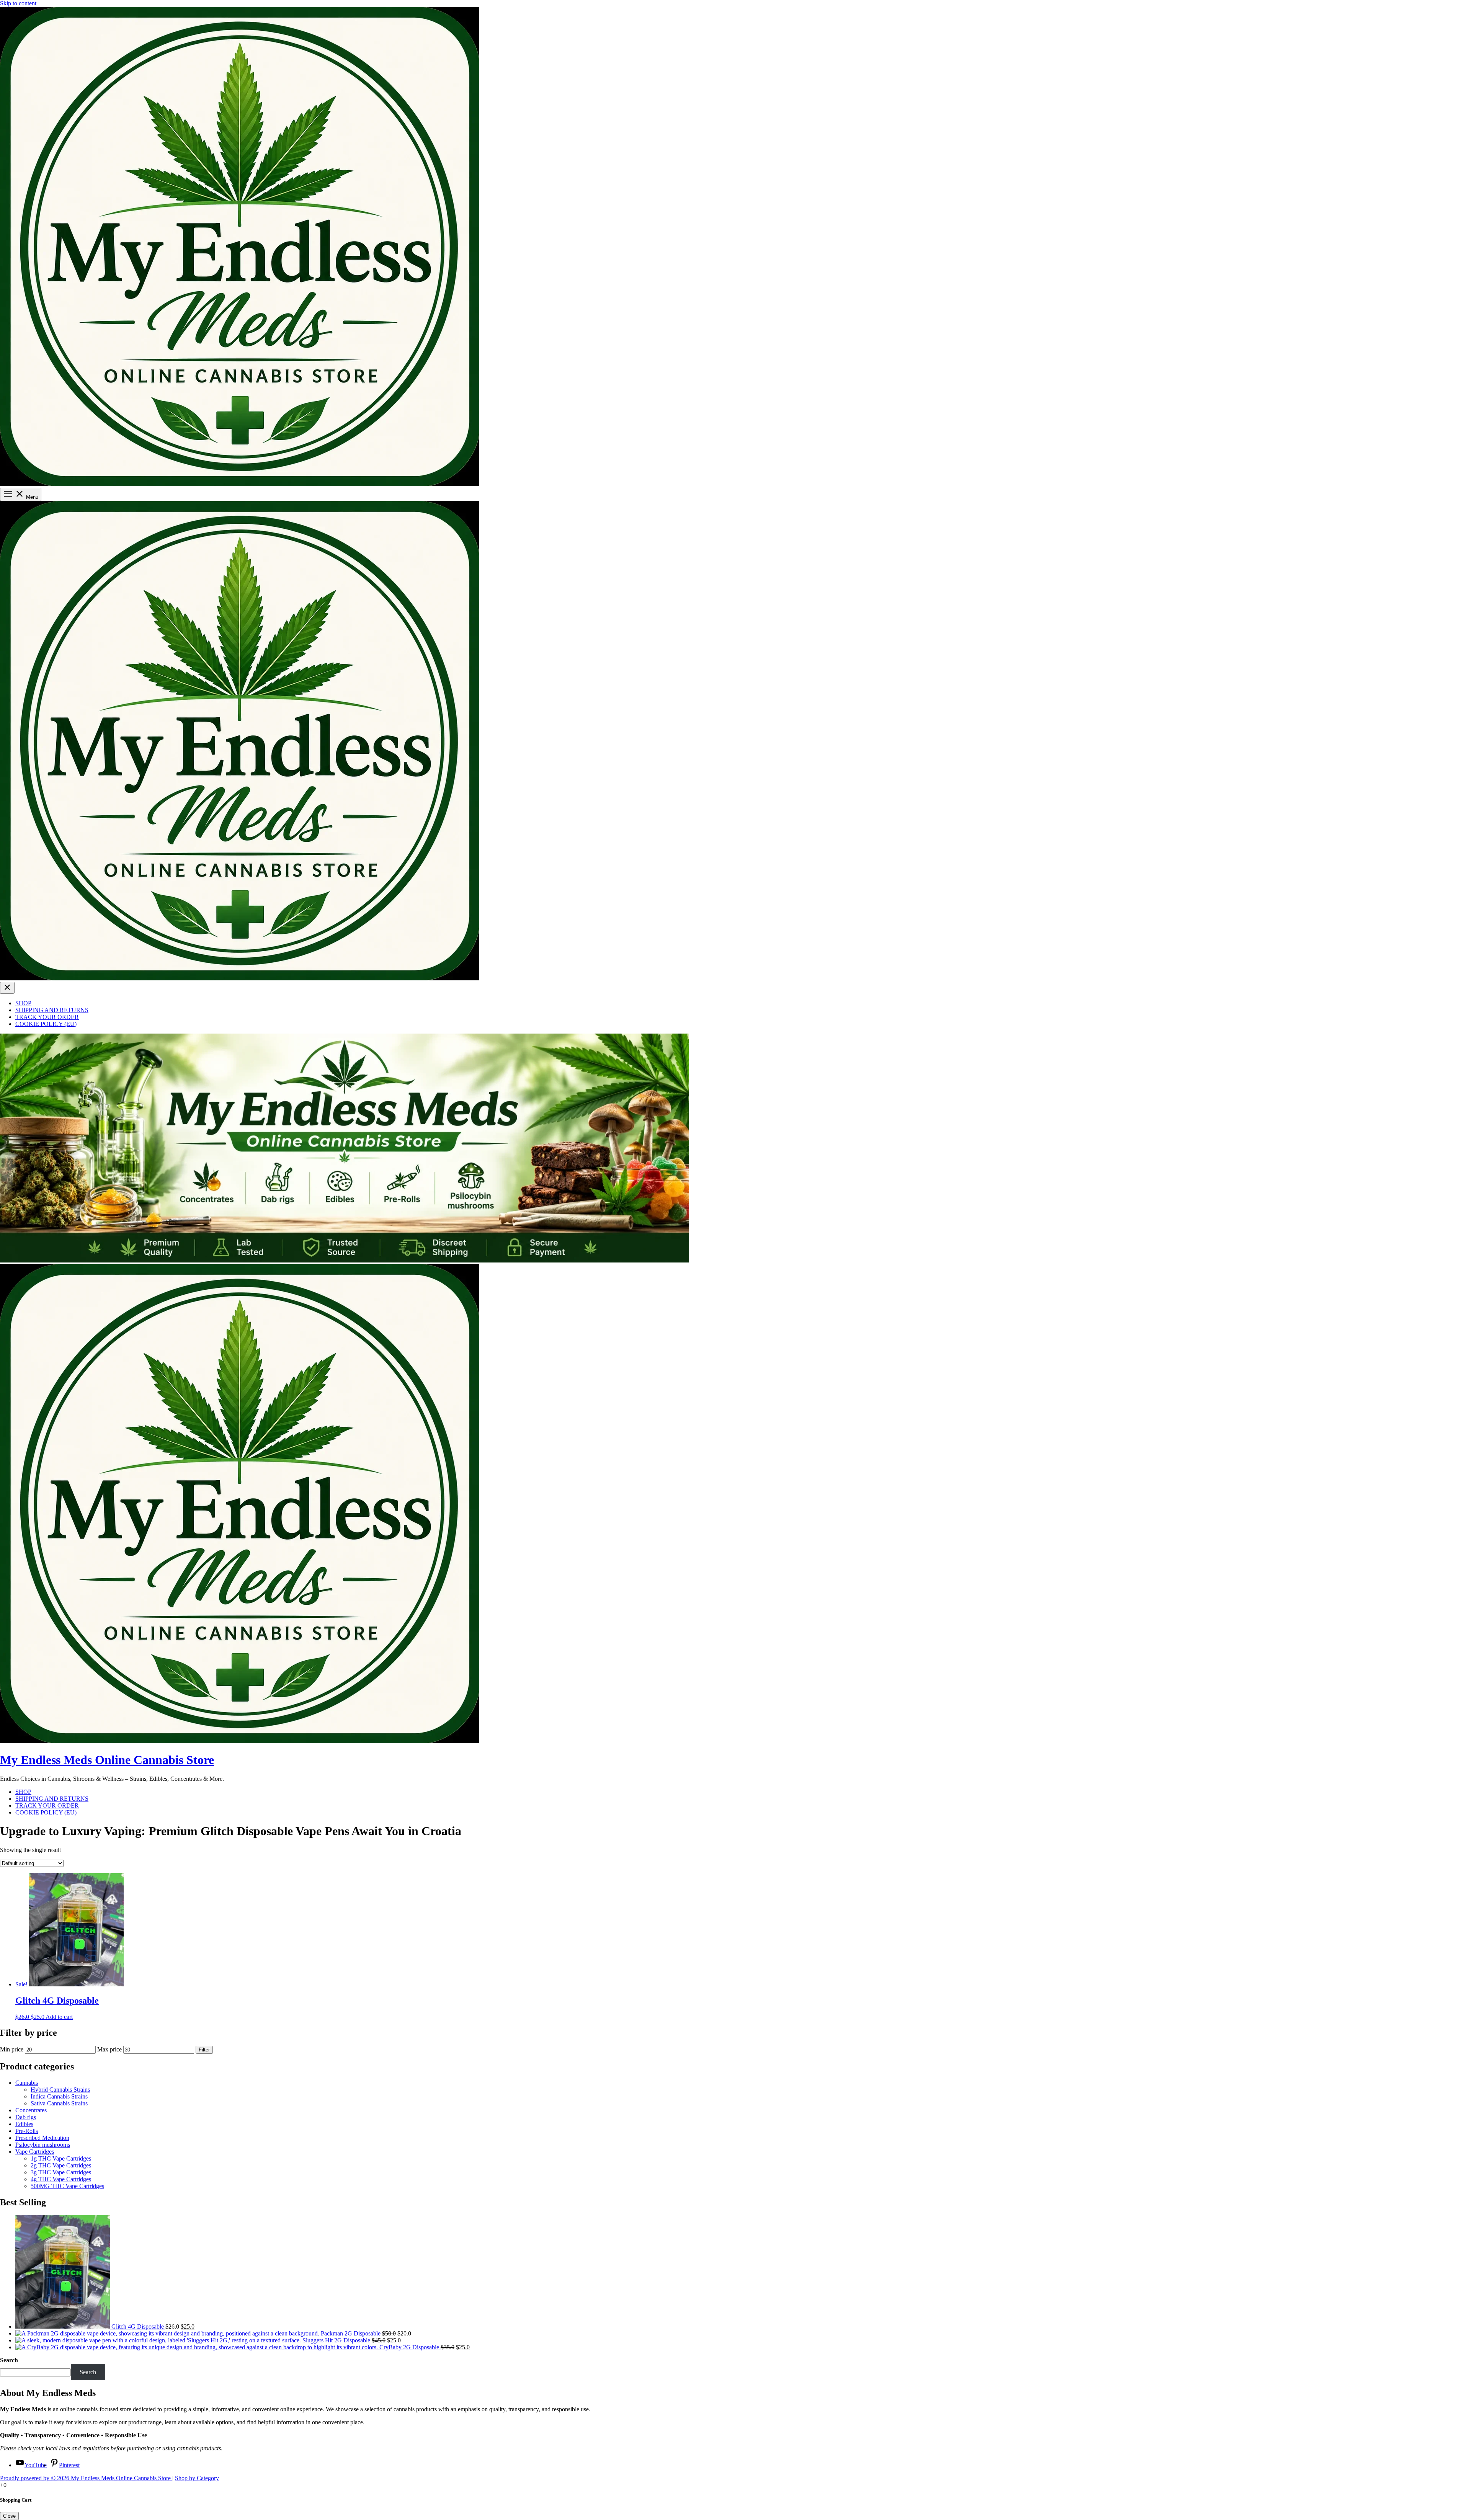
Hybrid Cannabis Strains (60, 2090)
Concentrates (31, 2110)
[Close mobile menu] (7, 988)
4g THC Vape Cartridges (61, 2179)
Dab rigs (26, 2117)
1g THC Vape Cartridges (61, 2158)
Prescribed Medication (42, 2138)
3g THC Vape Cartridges (61, 2172)
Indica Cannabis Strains (59, 2096)
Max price (109, 2049)
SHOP (23, 1003)
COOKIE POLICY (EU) (46, 1024)
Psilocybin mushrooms (43, 2145)
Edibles (24, 2124)
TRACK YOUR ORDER (47, 1017)
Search (9, 2360)
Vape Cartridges (35, 2152)
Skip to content (18, 3)
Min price (12, 2049)
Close (9, 2516)
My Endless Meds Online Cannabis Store (107, 1760)
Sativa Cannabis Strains (59, 2103)
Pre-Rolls (27, 2131)
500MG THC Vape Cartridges (67, 2186)
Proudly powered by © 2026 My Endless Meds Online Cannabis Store (86, 2478)
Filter (204, 2050)
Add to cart (59, 2017)
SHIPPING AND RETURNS (52, 1010)
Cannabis (27, 2083)
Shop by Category (197, 2478)
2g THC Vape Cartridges (61, 2165)
